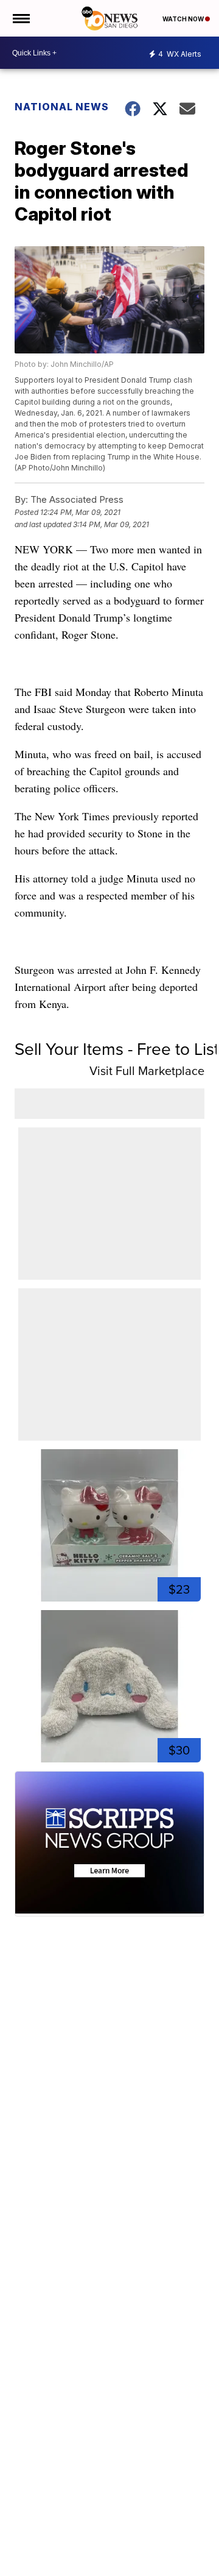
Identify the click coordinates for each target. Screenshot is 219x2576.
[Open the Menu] (20, 18)
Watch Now (184, 19)
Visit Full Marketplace (147, 1071)
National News (62, 107)
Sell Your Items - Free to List (117, 1049)
